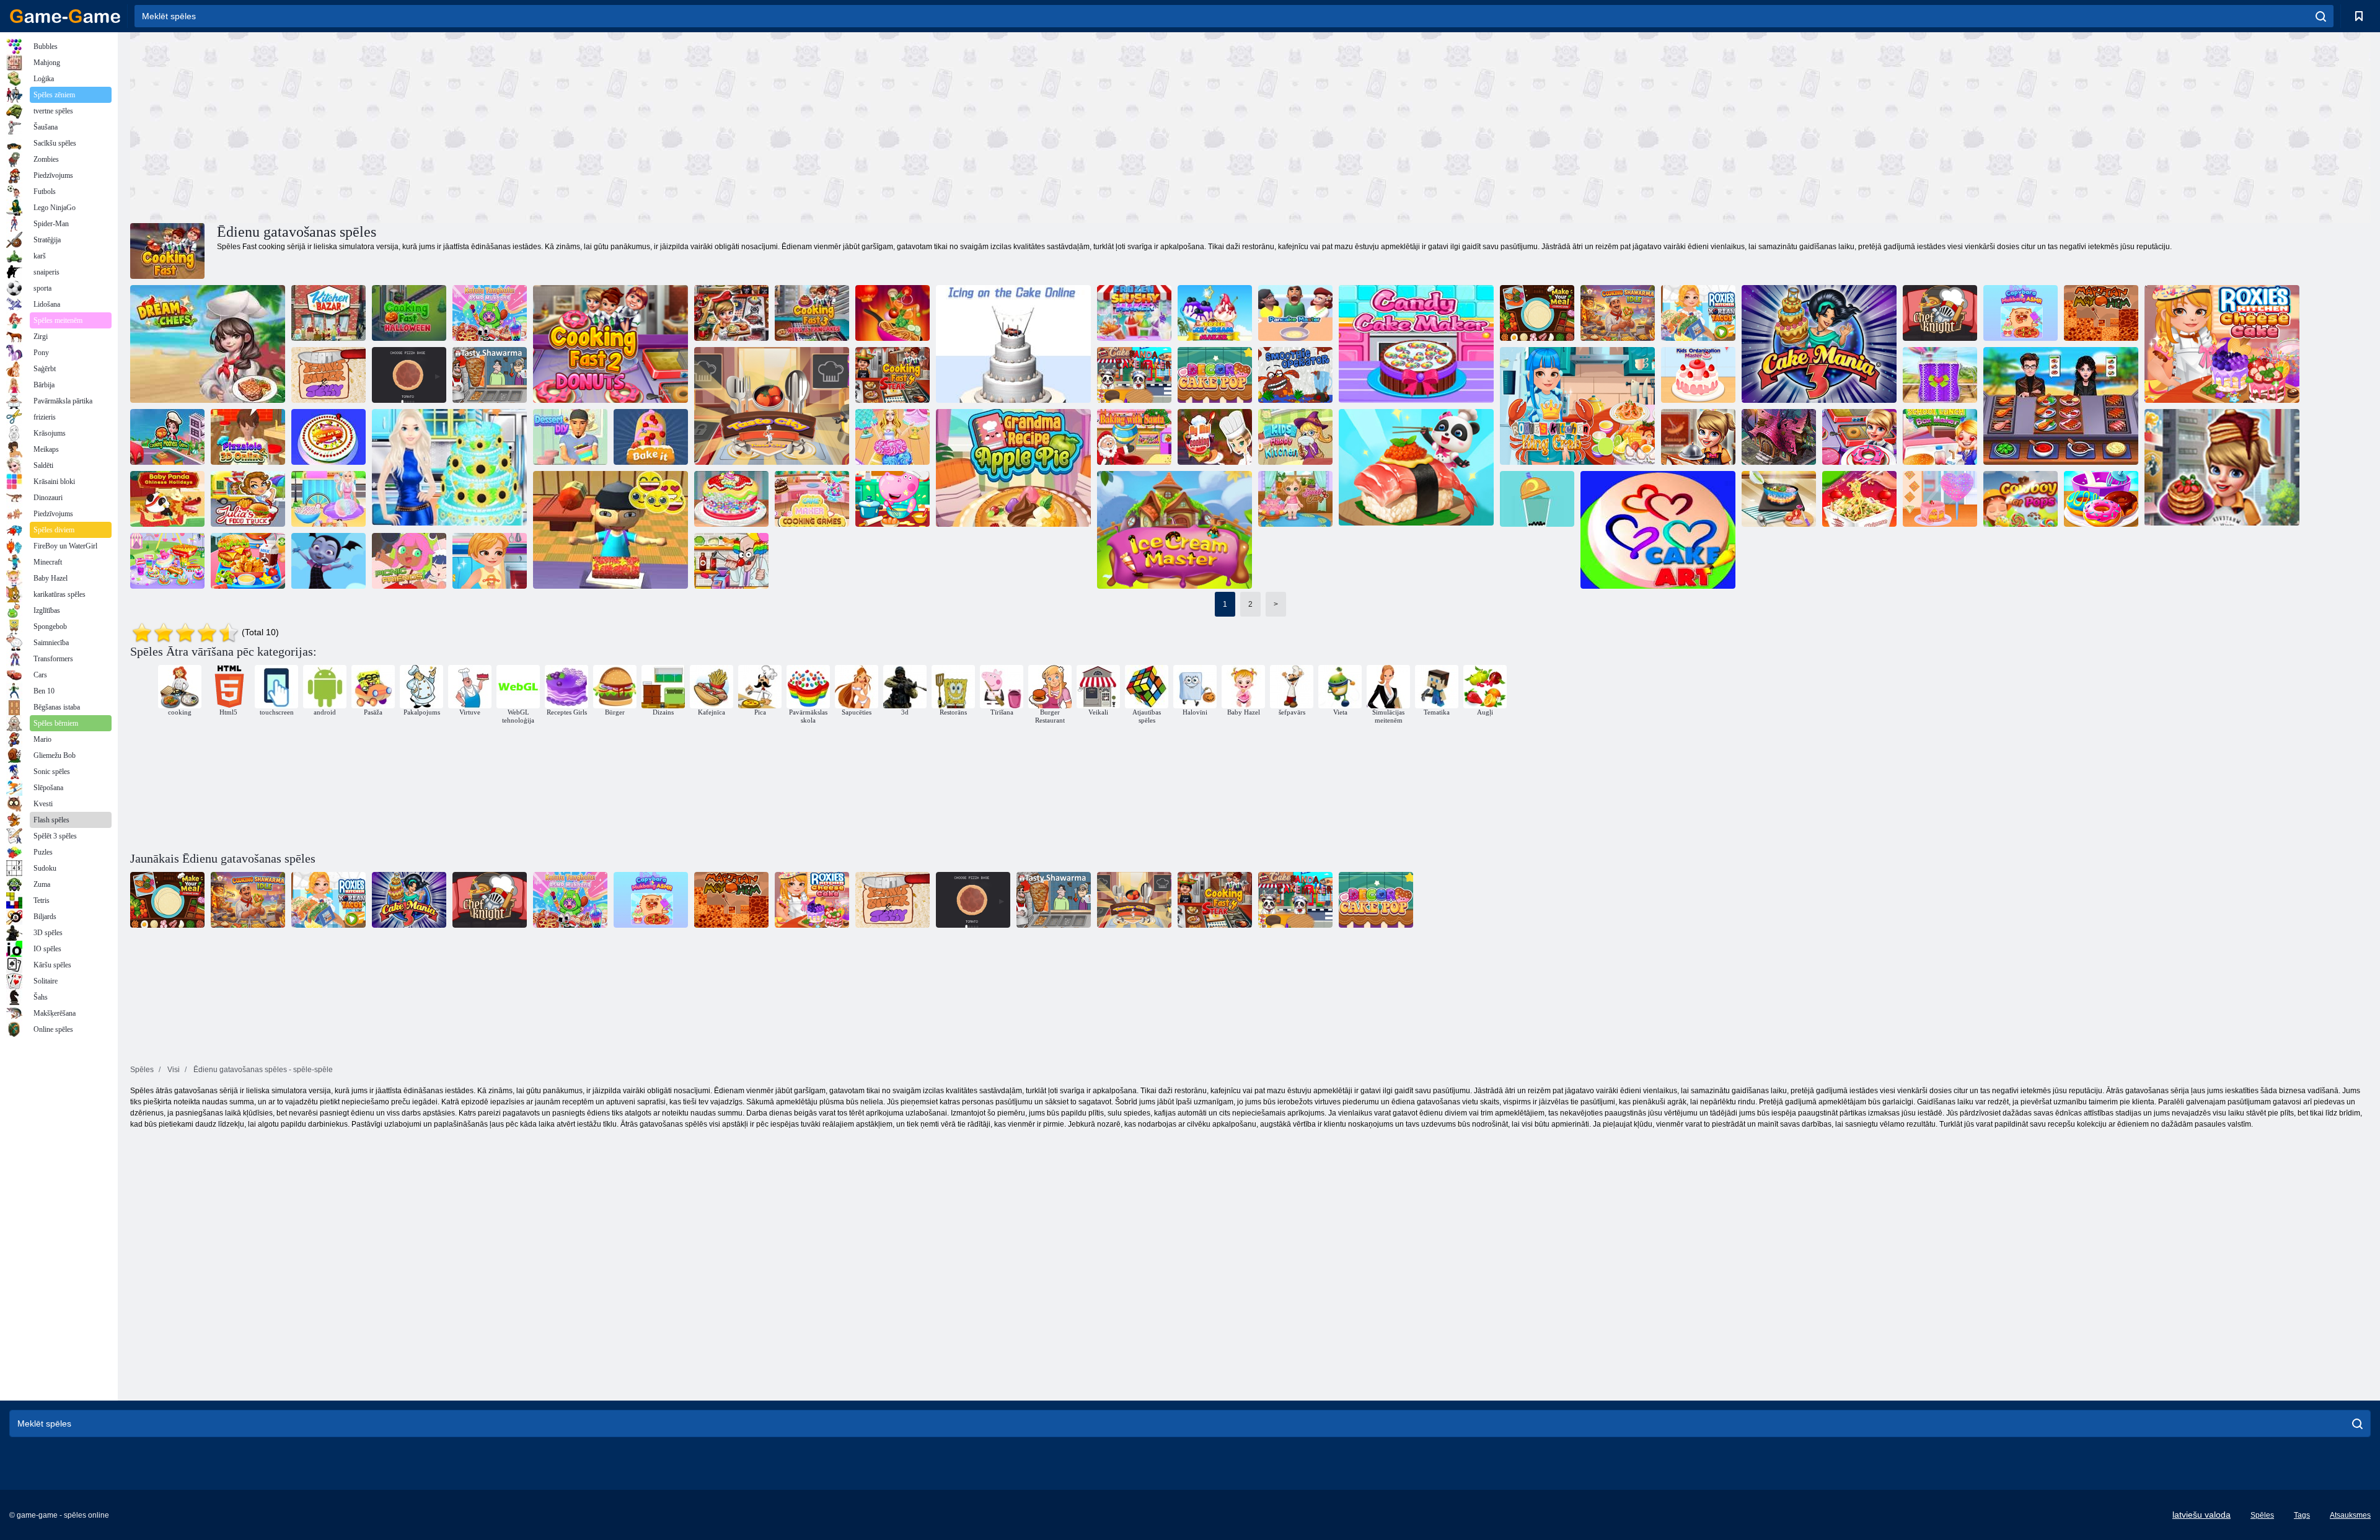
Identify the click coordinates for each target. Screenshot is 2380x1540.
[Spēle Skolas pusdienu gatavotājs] (248, 561)
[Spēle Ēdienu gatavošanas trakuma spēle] (167, 437)
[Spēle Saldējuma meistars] (1175, 530)
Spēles (2262, 1515)
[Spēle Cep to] (651, 437)
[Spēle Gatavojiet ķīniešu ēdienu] (1859, 499)
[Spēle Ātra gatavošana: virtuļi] (1859, 437)
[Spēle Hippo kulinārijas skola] (892, 499)
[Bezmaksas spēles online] (65, 16)
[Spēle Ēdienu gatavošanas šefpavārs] (2061, 406)
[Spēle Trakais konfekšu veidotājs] (731, 561)
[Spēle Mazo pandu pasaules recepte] (1416, 468)
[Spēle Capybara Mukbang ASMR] (2021, 313)
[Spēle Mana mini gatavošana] (1215, 437)
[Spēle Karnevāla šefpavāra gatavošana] (167, 561)
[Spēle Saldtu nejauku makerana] (1134, 313)
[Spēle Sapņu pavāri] (208, 344)
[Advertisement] (690, 126)
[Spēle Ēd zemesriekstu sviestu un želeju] (328, 375)
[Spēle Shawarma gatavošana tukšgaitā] (1618, 313)
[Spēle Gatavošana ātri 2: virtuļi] (610, 344)
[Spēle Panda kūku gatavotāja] (1134, 375)
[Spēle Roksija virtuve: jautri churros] (490, 561)
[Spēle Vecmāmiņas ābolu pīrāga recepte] (1013, 468)
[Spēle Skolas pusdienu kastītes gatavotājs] (1940, 437)
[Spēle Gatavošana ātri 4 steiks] (731, 313)
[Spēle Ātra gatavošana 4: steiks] (1698, 437)
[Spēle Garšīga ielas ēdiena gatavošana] (328, 499)
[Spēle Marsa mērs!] (2101, 313)
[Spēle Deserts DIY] (570, 437)
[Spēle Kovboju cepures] (2021, 499)
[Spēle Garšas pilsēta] (772, 406)
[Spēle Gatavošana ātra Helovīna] (409, 313)
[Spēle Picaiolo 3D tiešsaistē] (248, 437)
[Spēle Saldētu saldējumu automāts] (1215, 313)
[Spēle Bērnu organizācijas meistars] (1698, 375)
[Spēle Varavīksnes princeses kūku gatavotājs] (892, 437)
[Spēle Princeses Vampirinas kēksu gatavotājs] (328, 561)
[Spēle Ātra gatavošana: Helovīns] (1779, 437)
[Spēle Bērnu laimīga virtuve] (1295, 437)
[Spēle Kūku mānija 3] (1819, 344)
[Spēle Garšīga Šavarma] (490, 375)
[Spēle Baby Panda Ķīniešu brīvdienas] (167, 499)
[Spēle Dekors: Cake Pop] (1215, 375)
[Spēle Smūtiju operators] (1295, 375)
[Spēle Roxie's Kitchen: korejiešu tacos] (1698, 313)
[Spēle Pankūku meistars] (1295, 313)
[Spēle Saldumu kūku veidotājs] (1416, 344)
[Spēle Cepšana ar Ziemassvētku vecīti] (1134, 437)
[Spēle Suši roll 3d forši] (610, 530)
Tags (2302, 1515)
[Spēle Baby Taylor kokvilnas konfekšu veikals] (1940, 499)
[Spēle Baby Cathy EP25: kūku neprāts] (1295, 499)
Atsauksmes (2350, 1515)
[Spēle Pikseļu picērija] (409, 375)
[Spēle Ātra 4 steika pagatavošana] (892, 375)
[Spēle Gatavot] (1779, 499)
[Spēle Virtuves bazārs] (328, 313)
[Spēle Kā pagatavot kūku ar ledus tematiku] (449, 468)
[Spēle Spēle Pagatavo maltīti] (1537, 313)
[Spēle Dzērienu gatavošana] (1537, 499)
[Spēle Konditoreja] (731, 499)
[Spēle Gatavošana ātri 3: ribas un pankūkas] (812, 313)
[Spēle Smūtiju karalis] (1940, 375)
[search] (2321, 16)
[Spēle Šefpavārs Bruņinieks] (1940, 313)
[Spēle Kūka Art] (1658, 530)
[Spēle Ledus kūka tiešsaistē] (1013, 344)
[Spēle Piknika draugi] (409, 561)
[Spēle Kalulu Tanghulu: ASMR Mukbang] (490, 313)
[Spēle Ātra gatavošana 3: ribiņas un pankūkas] (2222, 468)
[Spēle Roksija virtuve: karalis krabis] (1577, 406)
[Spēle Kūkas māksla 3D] (328, 437)
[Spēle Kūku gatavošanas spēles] (812, 499)
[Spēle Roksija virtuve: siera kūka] (2222, 344)
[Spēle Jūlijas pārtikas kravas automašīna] (248, 499)
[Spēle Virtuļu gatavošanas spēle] (2101, 499)
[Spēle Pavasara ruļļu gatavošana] (892, 313)
